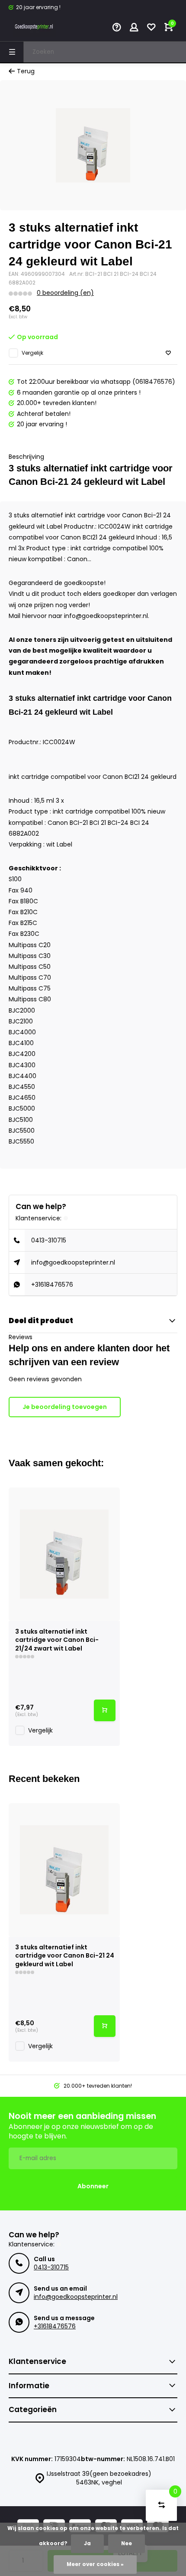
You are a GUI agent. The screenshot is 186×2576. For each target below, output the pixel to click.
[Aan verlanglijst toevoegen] (168, 353)
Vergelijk (32, 353)
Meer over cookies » (95, 2564)
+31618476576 (52, 1285)
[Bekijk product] (105, 1710)
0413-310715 (49, 1240)
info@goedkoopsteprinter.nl (73, 1262)
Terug (26, 71)
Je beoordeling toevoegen (65, 1407)
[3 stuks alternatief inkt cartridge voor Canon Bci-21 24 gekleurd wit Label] (64, 1870)
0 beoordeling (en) (65, 293)
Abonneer (93, 2186)
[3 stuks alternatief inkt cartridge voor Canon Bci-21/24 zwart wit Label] (64, 1554)
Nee (127, 2543)
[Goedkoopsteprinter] (35, 28)
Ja (87, 2543)
